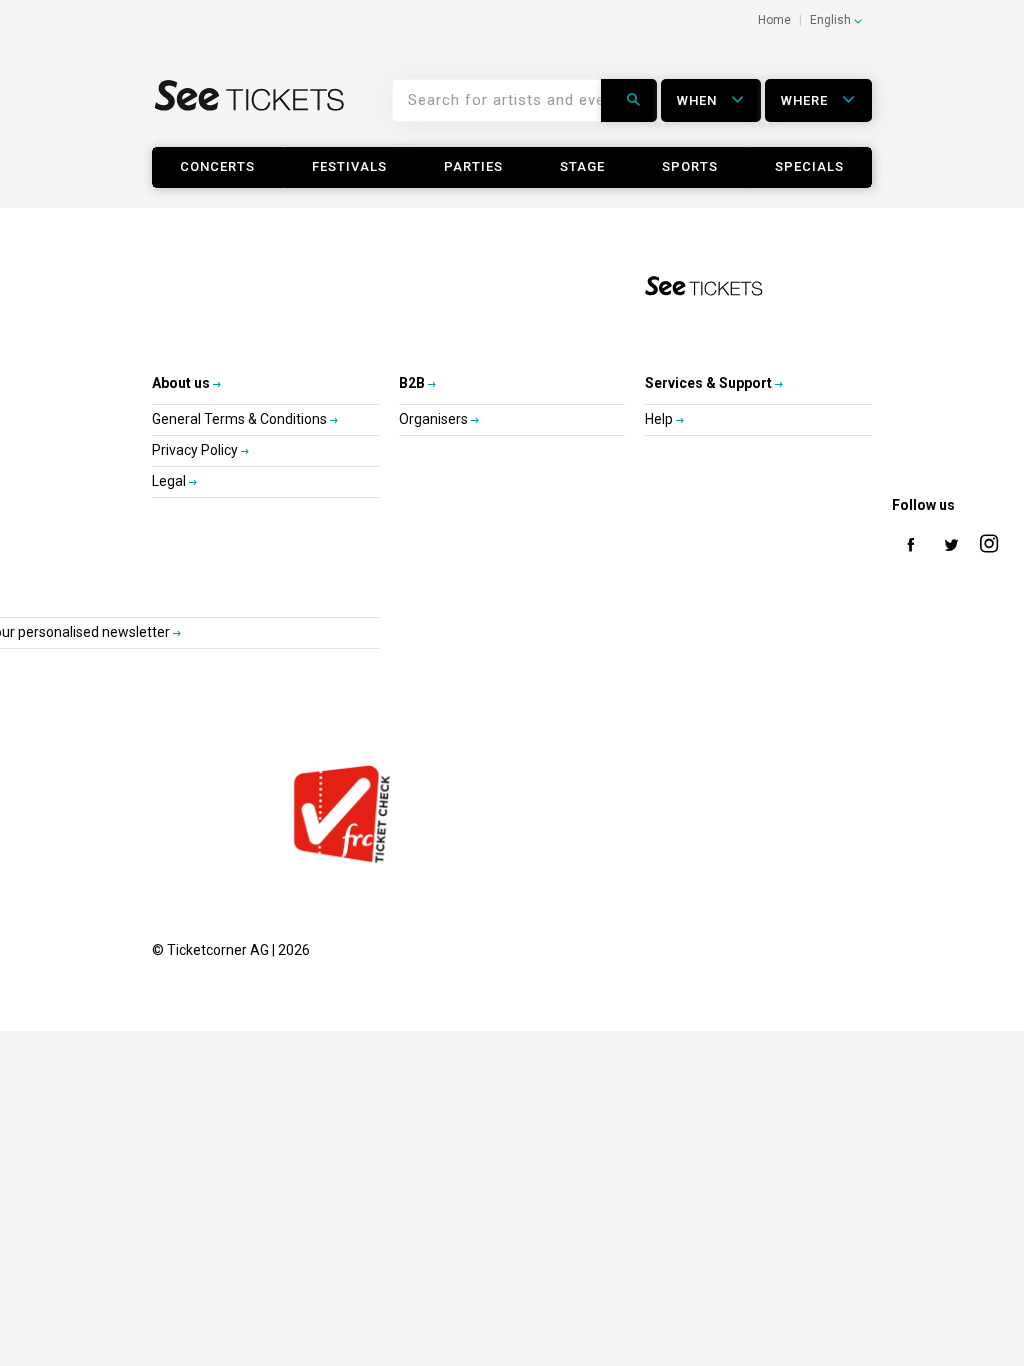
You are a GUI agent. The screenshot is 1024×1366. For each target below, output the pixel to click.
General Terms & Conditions (241, 419)
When (699, 100)
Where (806, 100)
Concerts (217, 166)
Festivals (349, 166)
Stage (582, 166)
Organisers (435, 419)
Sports (690, 166)
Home (774, 20)
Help (660, 419)
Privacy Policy (196, 450)
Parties (473, 166)
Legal (170, 481)
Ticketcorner (250, 108)
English (832, 20)
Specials (809, 166)
